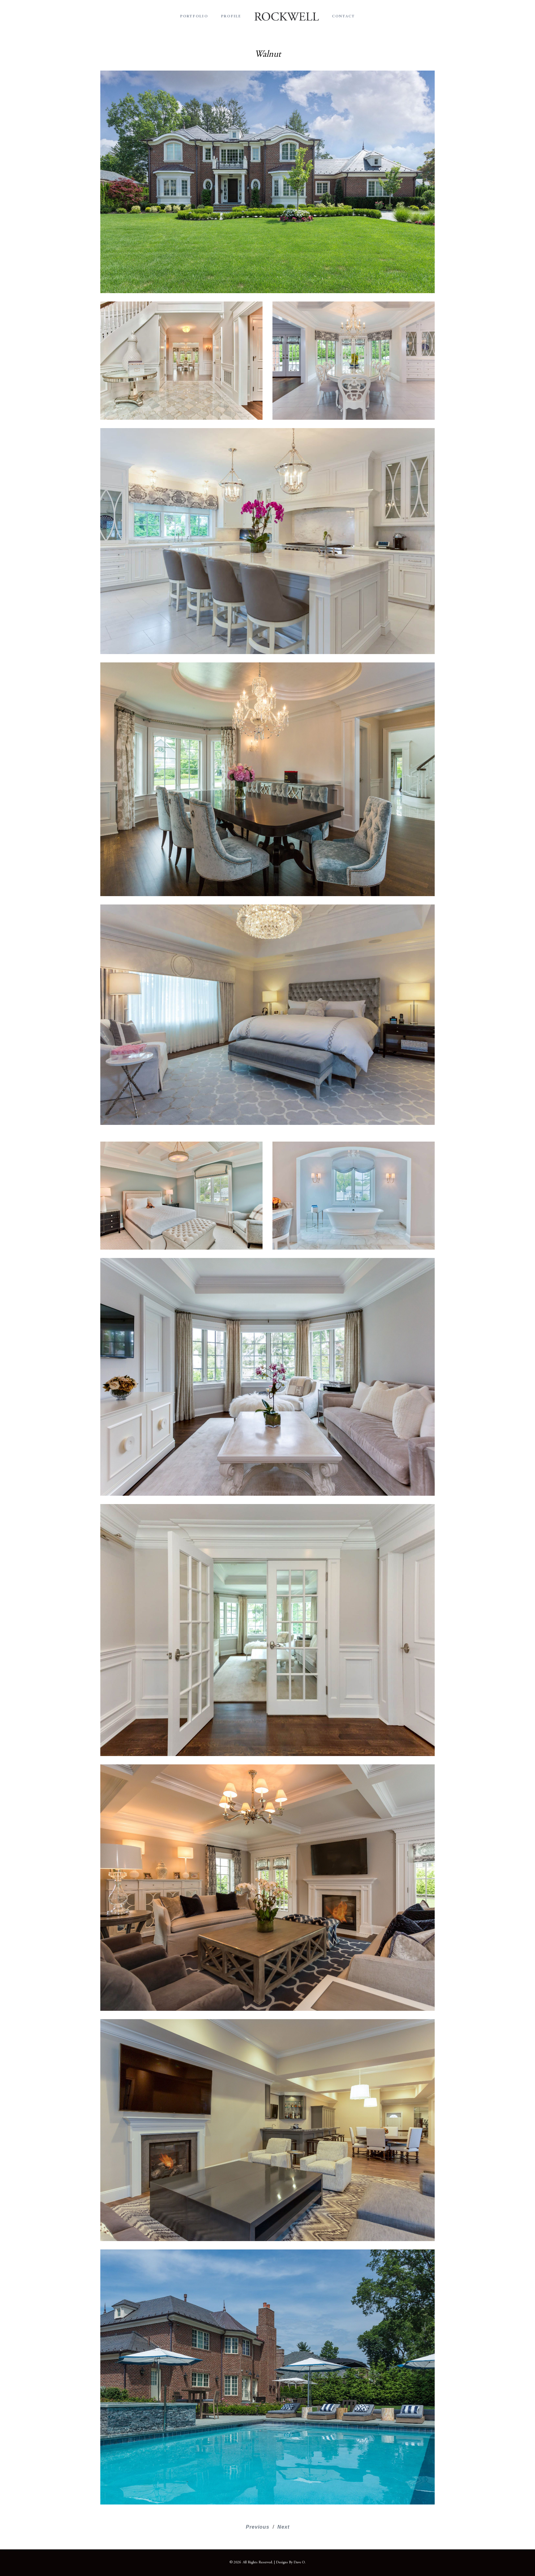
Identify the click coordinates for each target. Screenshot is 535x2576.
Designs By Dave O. (291, 2562)
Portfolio (194, 16)
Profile (231, 16)
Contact (344, 16)
